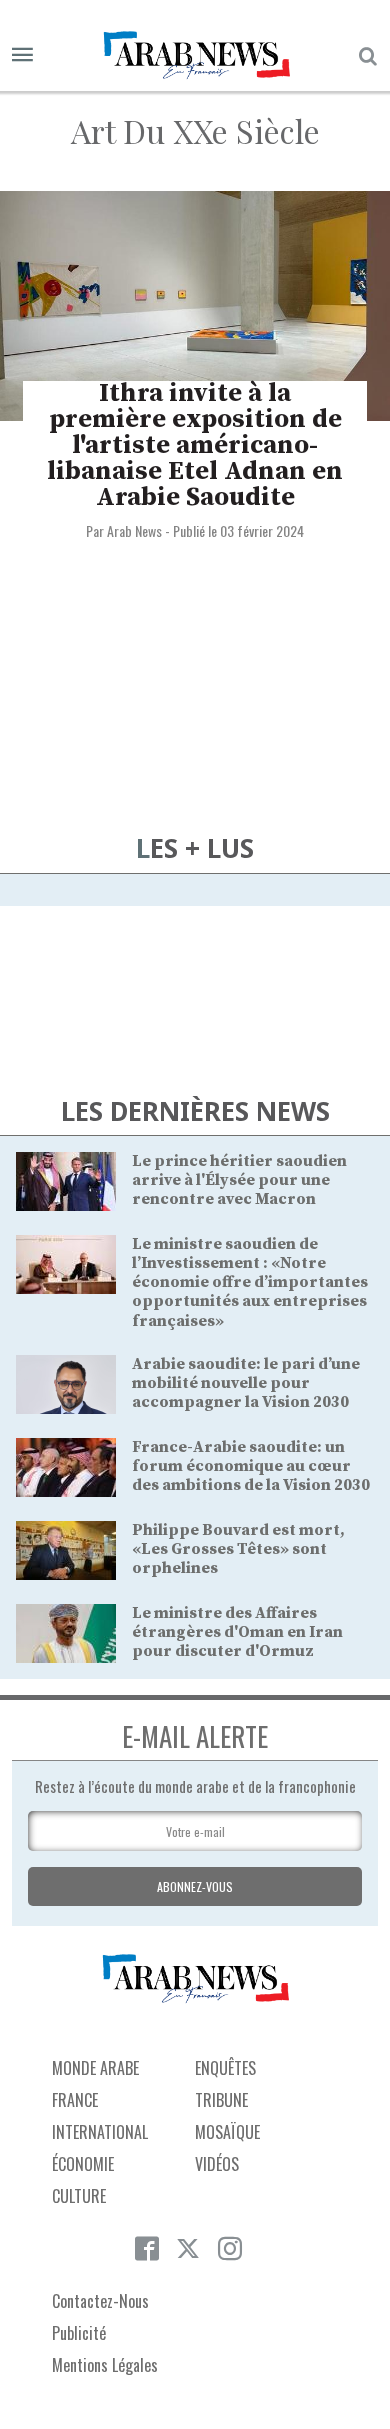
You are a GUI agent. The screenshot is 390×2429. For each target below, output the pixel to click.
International (100, 2132)
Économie (83, 2164)
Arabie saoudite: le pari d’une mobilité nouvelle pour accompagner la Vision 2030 (246, 1383)
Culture (79, 2196)
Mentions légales (105, 2365)
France (75, 2100)
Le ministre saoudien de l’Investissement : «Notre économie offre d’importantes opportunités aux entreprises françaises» (250, 1282)
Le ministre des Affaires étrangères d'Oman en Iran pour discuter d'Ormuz (237, 1632)
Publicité (79, 2333)
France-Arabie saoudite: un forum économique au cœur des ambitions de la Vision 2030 (251, 1466)
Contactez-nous (100, 2301)
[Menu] (22, 55)
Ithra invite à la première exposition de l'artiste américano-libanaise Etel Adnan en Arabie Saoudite (195, 445)
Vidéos (217, 2164)
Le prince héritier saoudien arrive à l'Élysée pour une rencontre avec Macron (239, 1180)
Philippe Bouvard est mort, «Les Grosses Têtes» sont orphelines (238, 1549)
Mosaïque (227, 2132)
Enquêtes (225, 2068)
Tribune (221, 2100)
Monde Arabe (95, 2068)
